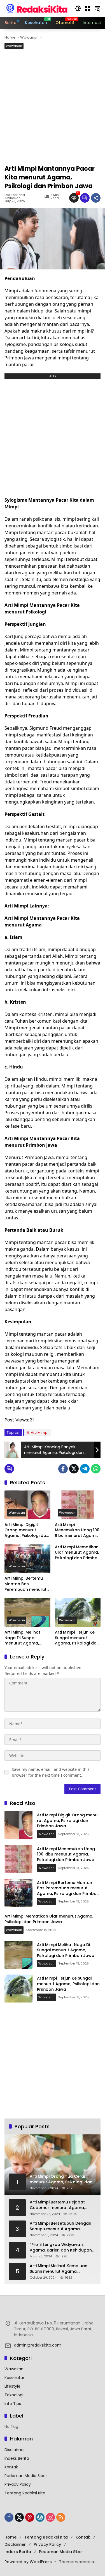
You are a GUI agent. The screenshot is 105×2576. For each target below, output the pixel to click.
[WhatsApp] (96, 1469)
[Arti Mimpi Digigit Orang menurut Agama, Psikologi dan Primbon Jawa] (27, 1505)
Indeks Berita (17, 2458)
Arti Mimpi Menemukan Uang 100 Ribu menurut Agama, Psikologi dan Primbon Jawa (77, 1530)
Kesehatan (15, 2378)
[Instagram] (50, 2517)
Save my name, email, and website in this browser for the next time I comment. (51, 1772)
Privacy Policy (18, 2484)
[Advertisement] (53, 109)
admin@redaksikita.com (38, 2345)
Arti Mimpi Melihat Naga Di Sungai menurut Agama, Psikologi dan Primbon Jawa (27, 1638)
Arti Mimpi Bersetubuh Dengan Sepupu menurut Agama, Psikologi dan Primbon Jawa (60, 2226)
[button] (78, 8)
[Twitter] (74, 1469)
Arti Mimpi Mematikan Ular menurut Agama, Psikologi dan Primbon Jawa (77, 1553)
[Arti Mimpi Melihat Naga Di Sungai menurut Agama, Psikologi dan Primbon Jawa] (27, 1612)
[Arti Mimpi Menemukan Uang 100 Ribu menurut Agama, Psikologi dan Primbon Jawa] (78, 1505)
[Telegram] (85, 1469)
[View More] (53, 2311)
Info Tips (13, 2404)
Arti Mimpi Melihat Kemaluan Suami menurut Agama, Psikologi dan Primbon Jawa (59, 2269)
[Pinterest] (30, 2517)
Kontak (11, 2467)
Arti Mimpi (40, 1432)
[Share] (96, 198)
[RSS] (61, 2517)
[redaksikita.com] (37, 8)
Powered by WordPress (28, 2562)
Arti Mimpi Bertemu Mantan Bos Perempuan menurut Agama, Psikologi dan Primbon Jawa (27, 1584)
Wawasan (14, 46)
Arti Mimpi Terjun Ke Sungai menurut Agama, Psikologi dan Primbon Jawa (77, 1638)
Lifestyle (12, 2386)
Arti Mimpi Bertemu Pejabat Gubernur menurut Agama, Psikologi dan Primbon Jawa (58, 2205)
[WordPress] (40, 2517)
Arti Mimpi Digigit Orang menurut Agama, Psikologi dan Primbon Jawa (27, 1530)
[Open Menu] (88, 8)
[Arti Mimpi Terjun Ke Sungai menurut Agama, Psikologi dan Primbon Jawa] (78, 1612)
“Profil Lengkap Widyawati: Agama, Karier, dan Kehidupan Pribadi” (61, 2247)
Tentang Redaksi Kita (25, 2493)
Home (11, 2537)
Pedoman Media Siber (26, 2476)
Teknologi (14, 2395)
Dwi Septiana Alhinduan (15, 196)
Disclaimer (15, 2450)
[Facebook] (63, 1469)
